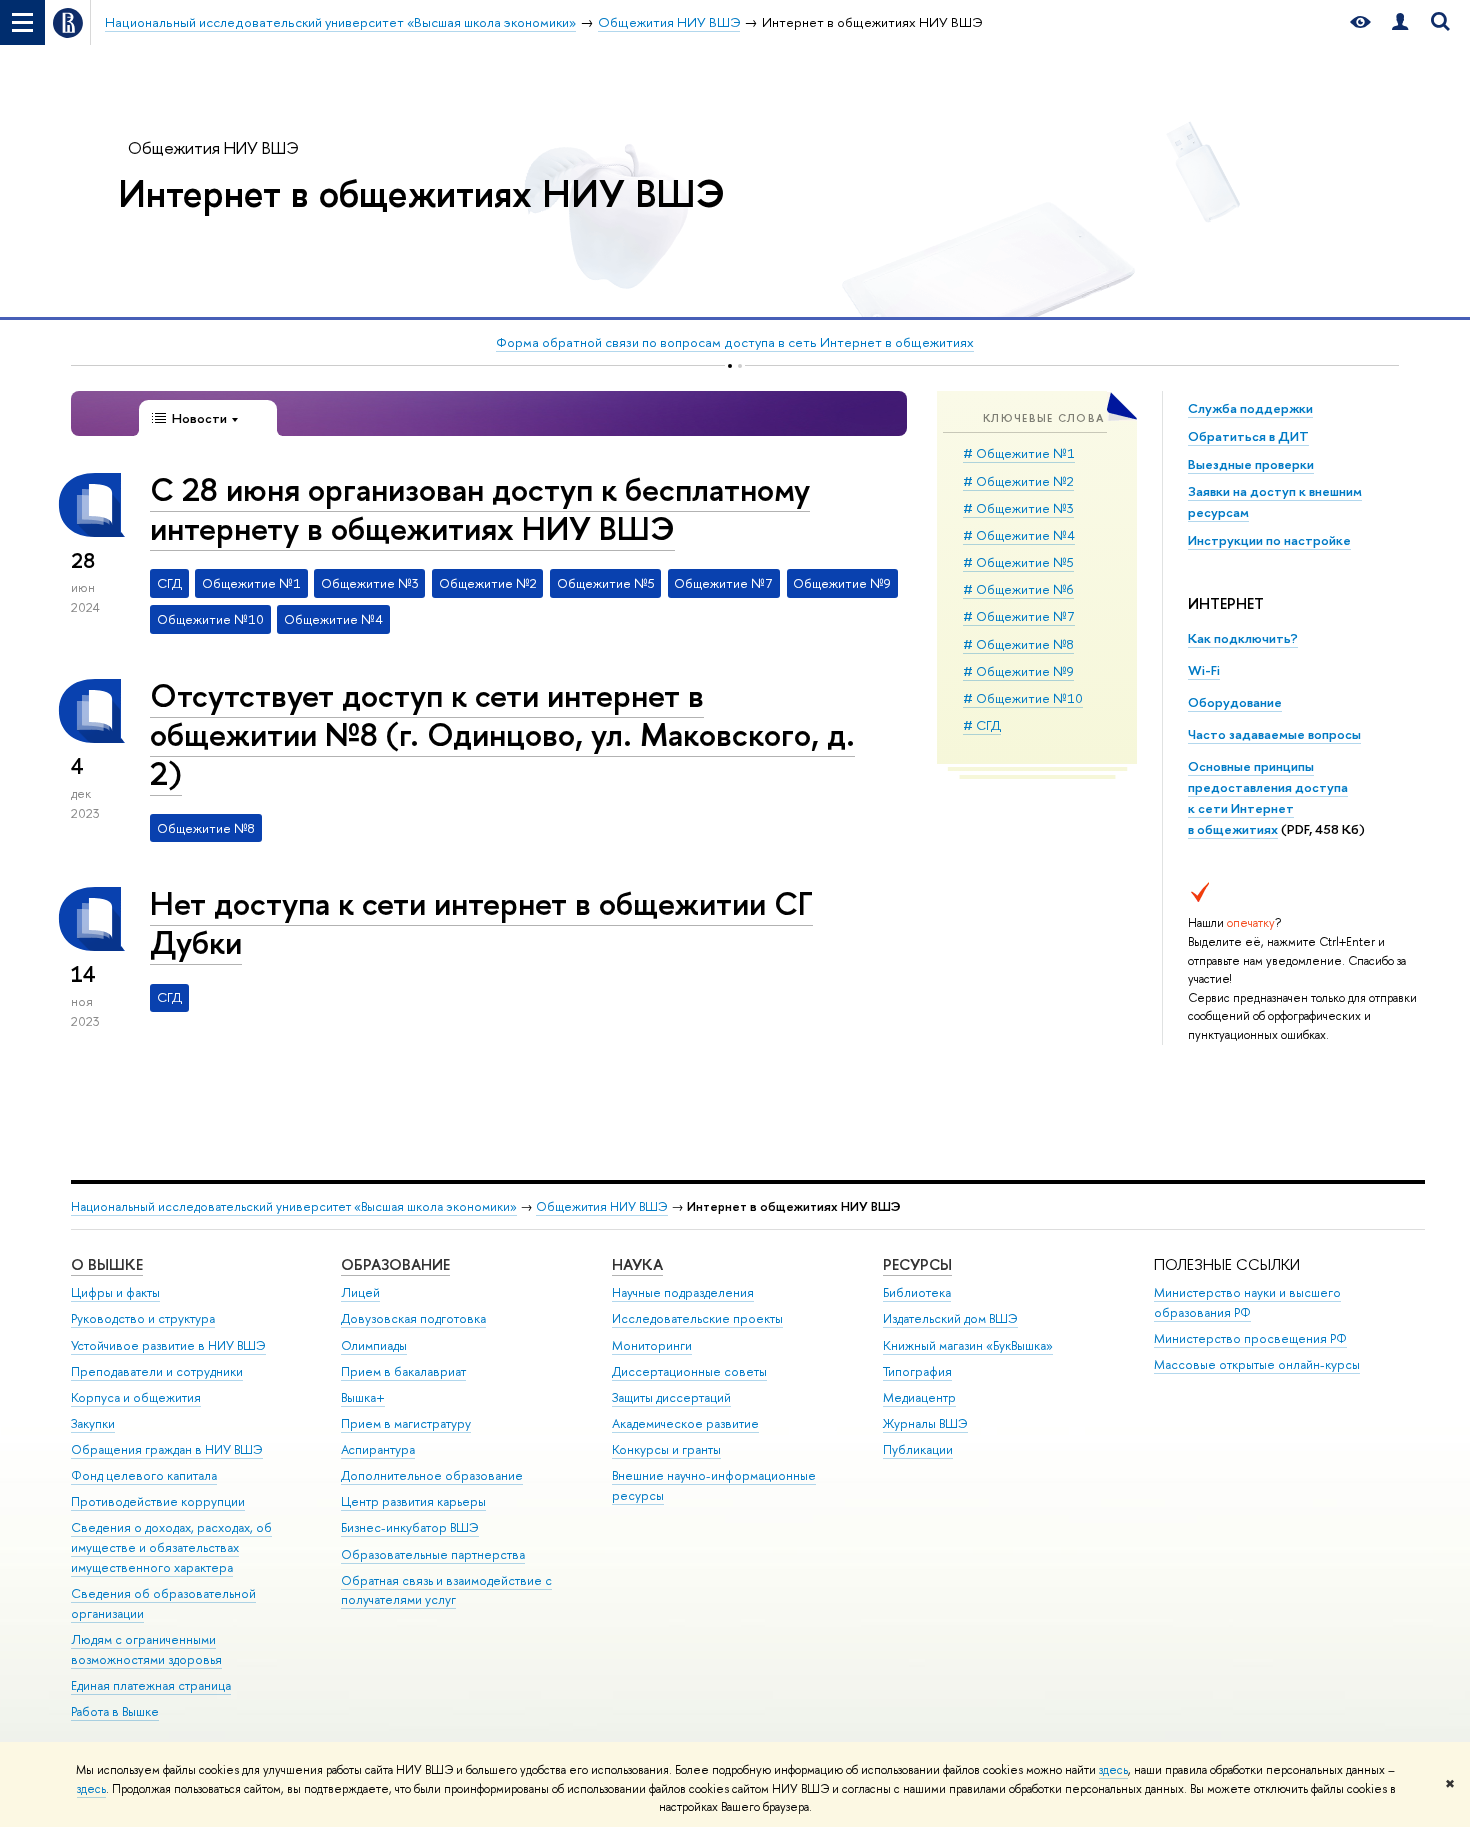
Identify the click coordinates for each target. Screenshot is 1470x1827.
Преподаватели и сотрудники (157, 1371)
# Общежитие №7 (1019, 616)
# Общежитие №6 (1018, 589)
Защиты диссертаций (671, 1397)
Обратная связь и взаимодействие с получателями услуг (446, 1590)
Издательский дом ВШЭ (950, 1318)
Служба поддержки (1250, 408)
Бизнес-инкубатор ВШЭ (410, 1527)
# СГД (982, 725)
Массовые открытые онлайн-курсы (1257, 1364)
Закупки (93, 1423)
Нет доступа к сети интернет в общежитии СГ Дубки (481, 922)
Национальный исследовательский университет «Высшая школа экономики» (294, 1206)
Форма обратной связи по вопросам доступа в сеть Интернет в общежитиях (735, 342)
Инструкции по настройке (1269, 540)
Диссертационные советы (689, 1371)
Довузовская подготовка (413, 1318)
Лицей (360, 1292)
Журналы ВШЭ (925, 1423)
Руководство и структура (143, 1318)
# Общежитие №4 (1019, 535)
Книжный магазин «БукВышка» (968, 1345)
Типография (917, 1371)
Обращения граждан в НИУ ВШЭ (167, 1449)
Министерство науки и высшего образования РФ (1247, 1302)
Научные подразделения (683, 1292)
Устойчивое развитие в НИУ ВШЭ (168, 1345)
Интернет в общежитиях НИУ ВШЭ (421, 193)
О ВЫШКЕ (107, 1264)
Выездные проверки (1251, 464)
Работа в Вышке (115, 1711)
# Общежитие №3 (1018, 508)
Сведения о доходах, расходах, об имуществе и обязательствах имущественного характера (171, 1547)
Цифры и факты (115, 1292)
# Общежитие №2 (1018, 481)
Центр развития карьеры (413, 1501)
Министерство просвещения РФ (1250, 1338)
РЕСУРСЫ (917, 1264)
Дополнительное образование (432, 1475)
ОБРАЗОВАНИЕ (395, 1264)
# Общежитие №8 (1018, 644)
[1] (730, 365)
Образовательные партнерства (433, 1554)
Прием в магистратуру (406, 1423)
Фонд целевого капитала (144, 1475)
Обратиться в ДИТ (1248, 436)
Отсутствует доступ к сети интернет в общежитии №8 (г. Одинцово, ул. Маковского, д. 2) (502, 734)
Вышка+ (363, 1397)
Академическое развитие (685, 1423)
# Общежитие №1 (1019, 453)
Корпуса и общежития (136, 1397)
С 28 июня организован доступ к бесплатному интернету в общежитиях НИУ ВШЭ (480, 508)
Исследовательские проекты (697, 1318)
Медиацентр (919, 1397)
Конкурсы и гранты (666, 1449)
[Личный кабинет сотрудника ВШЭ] (1400, 22)
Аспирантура (378, 1449)
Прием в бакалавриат (403, 1371)
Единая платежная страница (151, 1685)
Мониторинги (652, 1345)
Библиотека (917, 1292)
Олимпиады (374, 1345)
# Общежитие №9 (1018, 671)
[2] (740, 365)
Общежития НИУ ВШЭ (213, 147)
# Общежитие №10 (1023, 698)
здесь (1113, 1770)
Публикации (918, 1449)
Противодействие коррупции (158, 1501)
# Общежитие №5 (1018, 562)
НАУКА (637, 1264)
